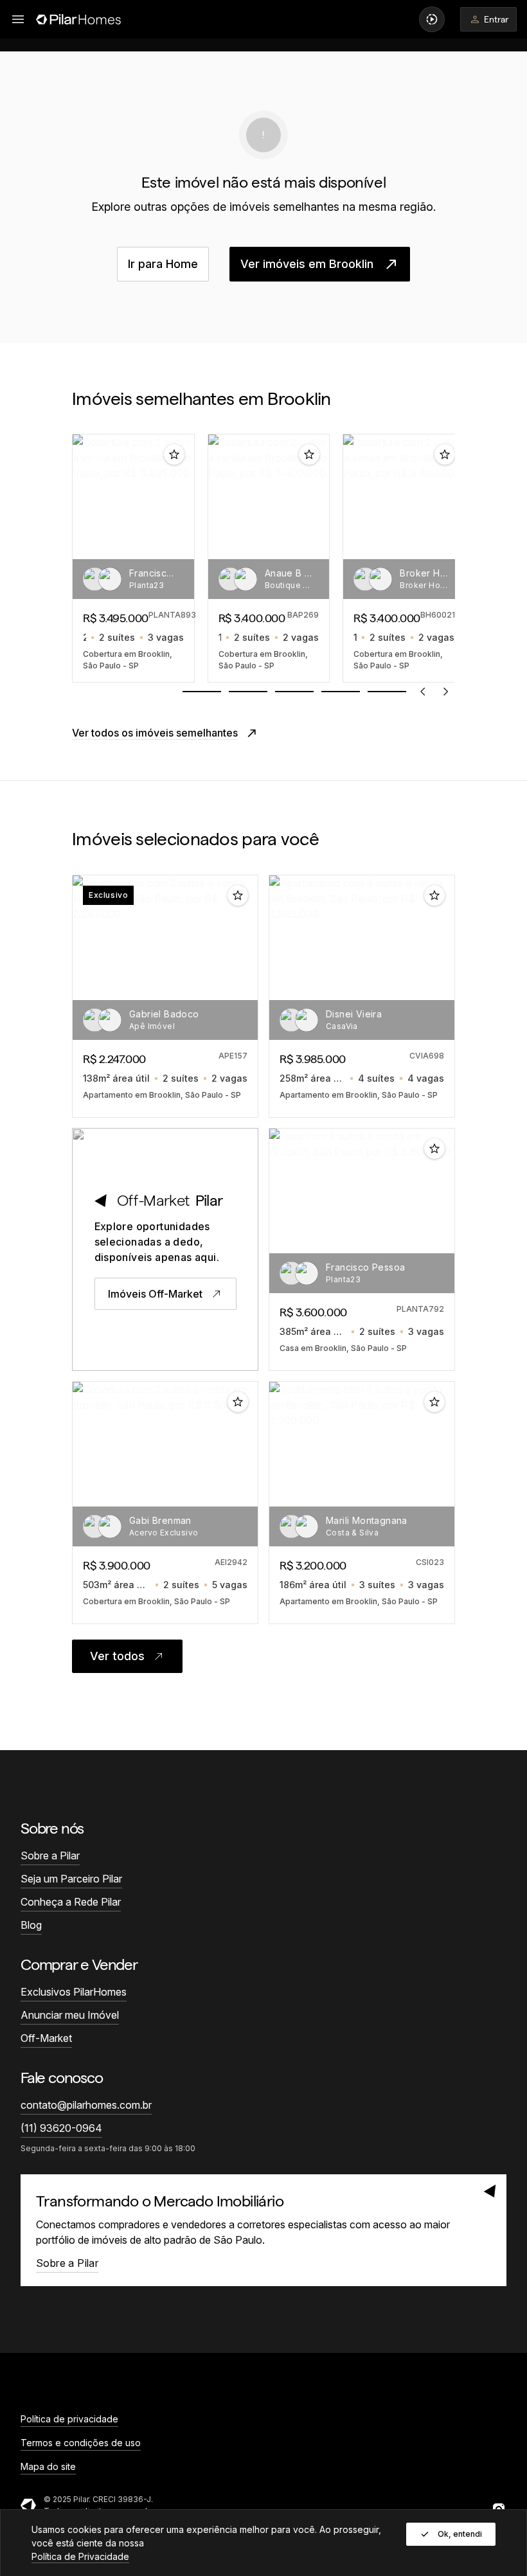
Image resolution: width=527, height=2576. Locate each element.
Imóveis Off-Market (155, 1294)
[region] (263, 558)
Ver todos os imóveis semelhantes (155, 733)
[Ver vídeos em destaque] (432, 19)
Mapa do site (48, 2466)
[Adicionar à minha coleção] (174, 454)
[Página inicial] (78, 19)
